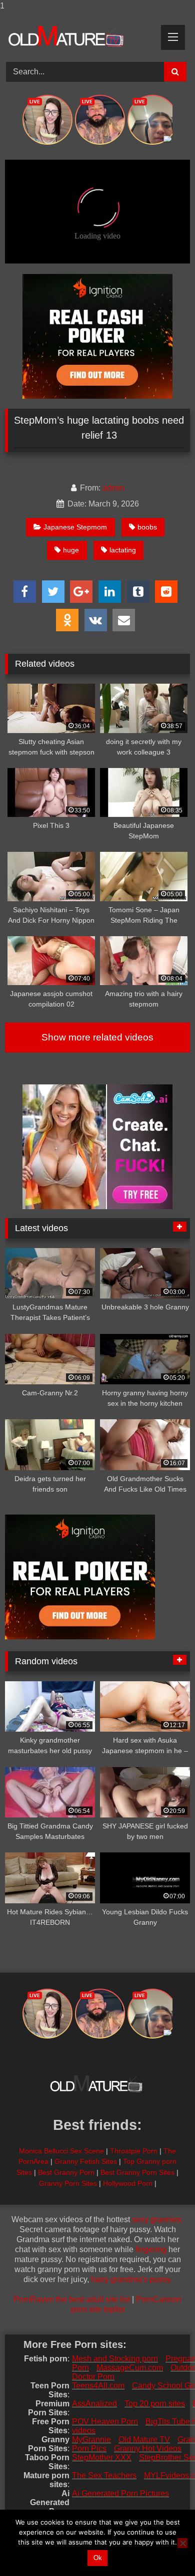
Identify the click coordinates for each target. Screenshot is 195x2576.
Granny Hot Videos (148, 2448)
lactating (123, 550)
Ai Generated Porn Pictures (120, 2493)
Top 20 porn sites (155, 2404)
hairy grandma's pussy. (131, 2279)
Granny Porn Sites (68, 2183)
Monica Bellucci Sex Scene (61, 2151)
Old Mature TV (144, 2440)
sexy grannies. (158, 2219)
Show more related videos (97, 1037)
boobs (147, 527)
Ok (98, 2558)
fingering (151, 2249)
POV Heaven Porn (105, 2422)
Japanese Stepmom (75, 527)
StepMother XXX (102, 2457)
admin (113, 488)
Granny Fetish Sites (86, 2161)
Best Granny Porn (66, 2172)
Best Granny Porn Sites (137, 2172)
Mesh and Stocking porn (115, 2359)
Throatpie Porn (134, 2151)
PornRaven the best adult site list (72, 2299)
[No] (182, 2543)
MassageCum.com (130, 2368)
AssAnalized (94, 2404)
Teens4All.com (98, 2386)
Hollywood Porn (128, 2183)
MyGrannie (91, 2440)
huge (71, 550)
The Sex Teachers (104, 2475)
